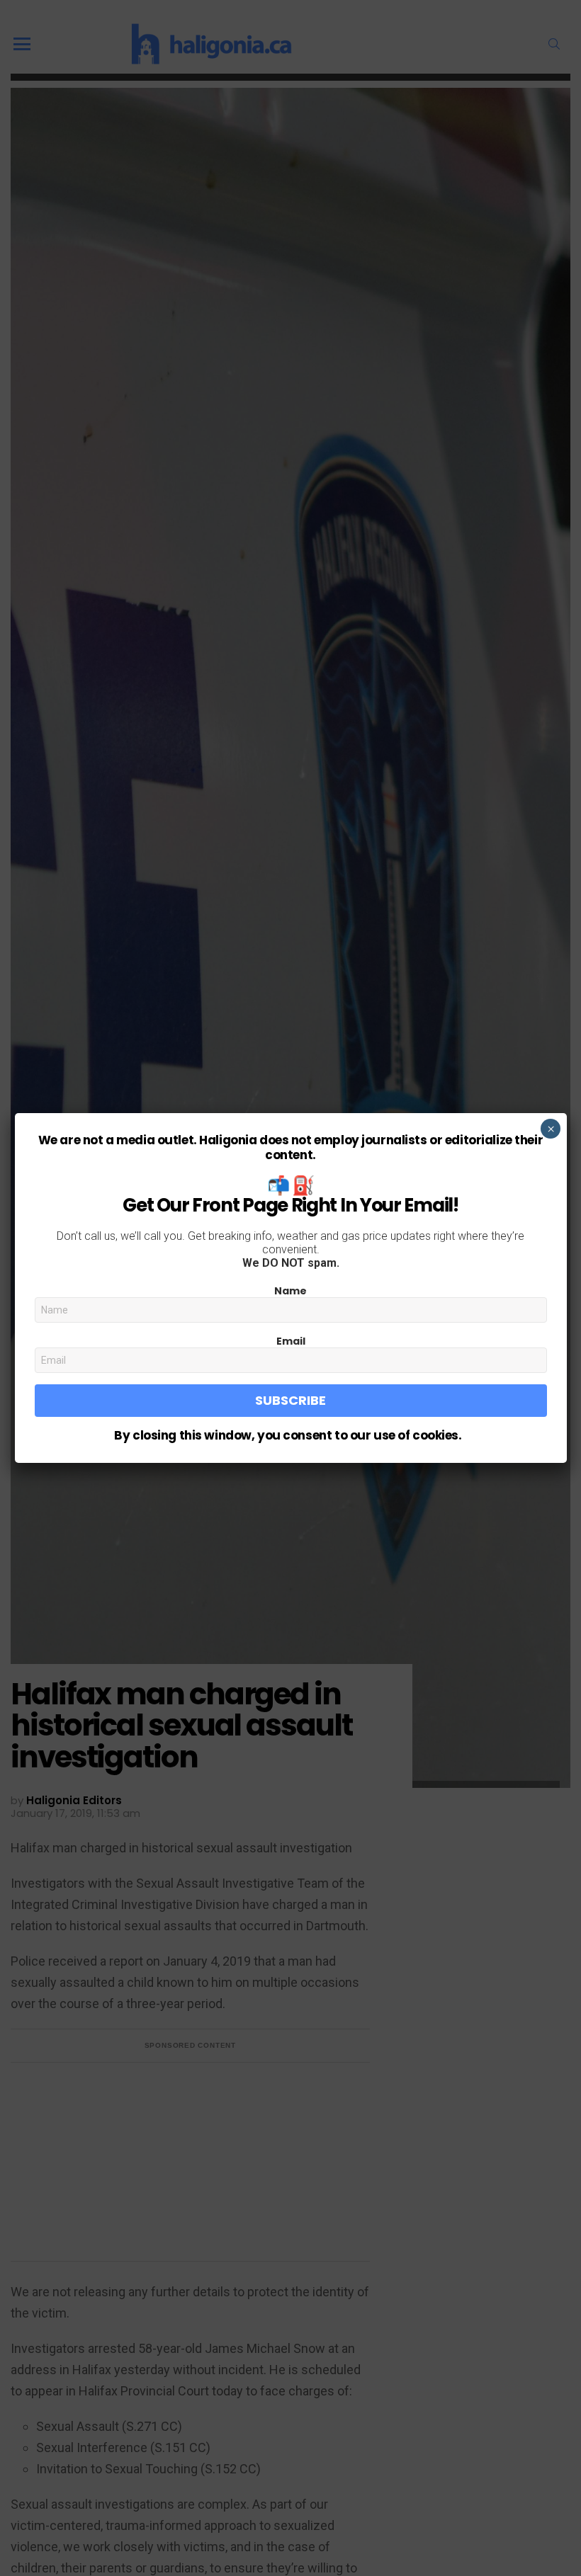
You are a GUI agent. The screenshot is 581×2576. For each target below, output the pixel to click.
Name (290, 1291)
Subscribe (290, 1400)
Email (291, 1341)
